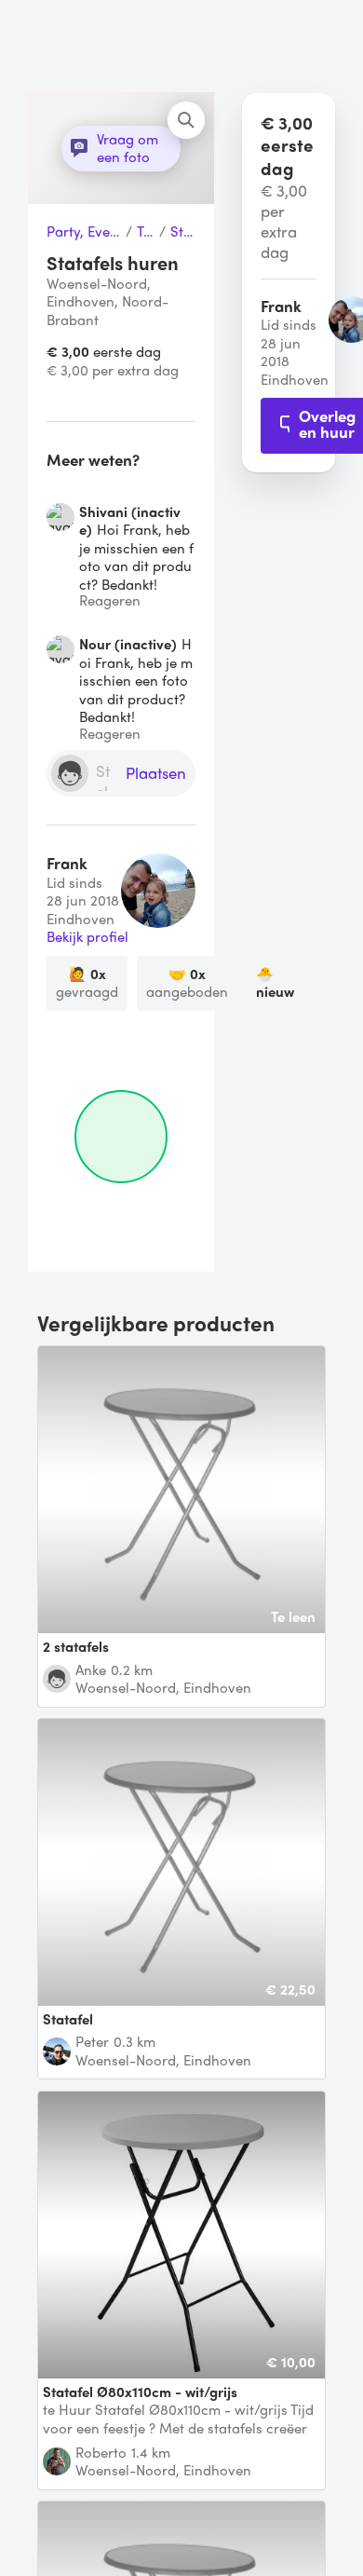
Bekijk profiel (87, 937)
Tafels (146, 232)
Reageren (110, 600)
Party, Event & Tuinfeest (84, 232)
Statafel (183, 232)
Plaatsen (156, 774)
